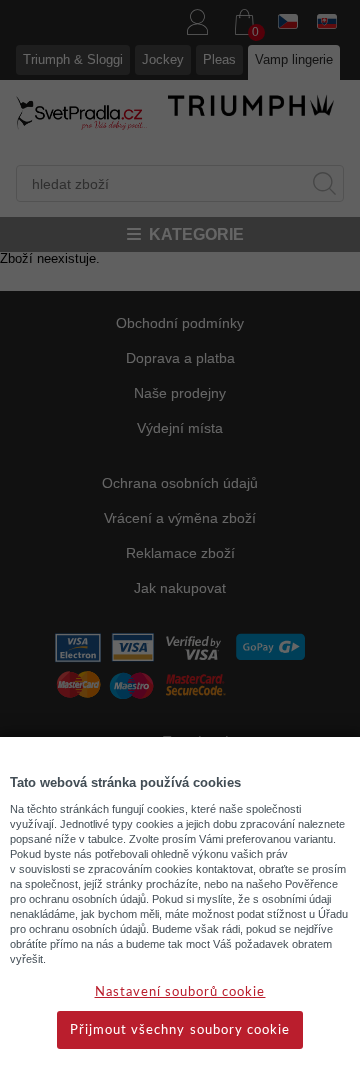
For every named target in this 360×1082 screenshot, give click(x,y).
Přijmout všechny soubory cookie (180, 1030)
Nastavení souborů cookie (180, 992)
